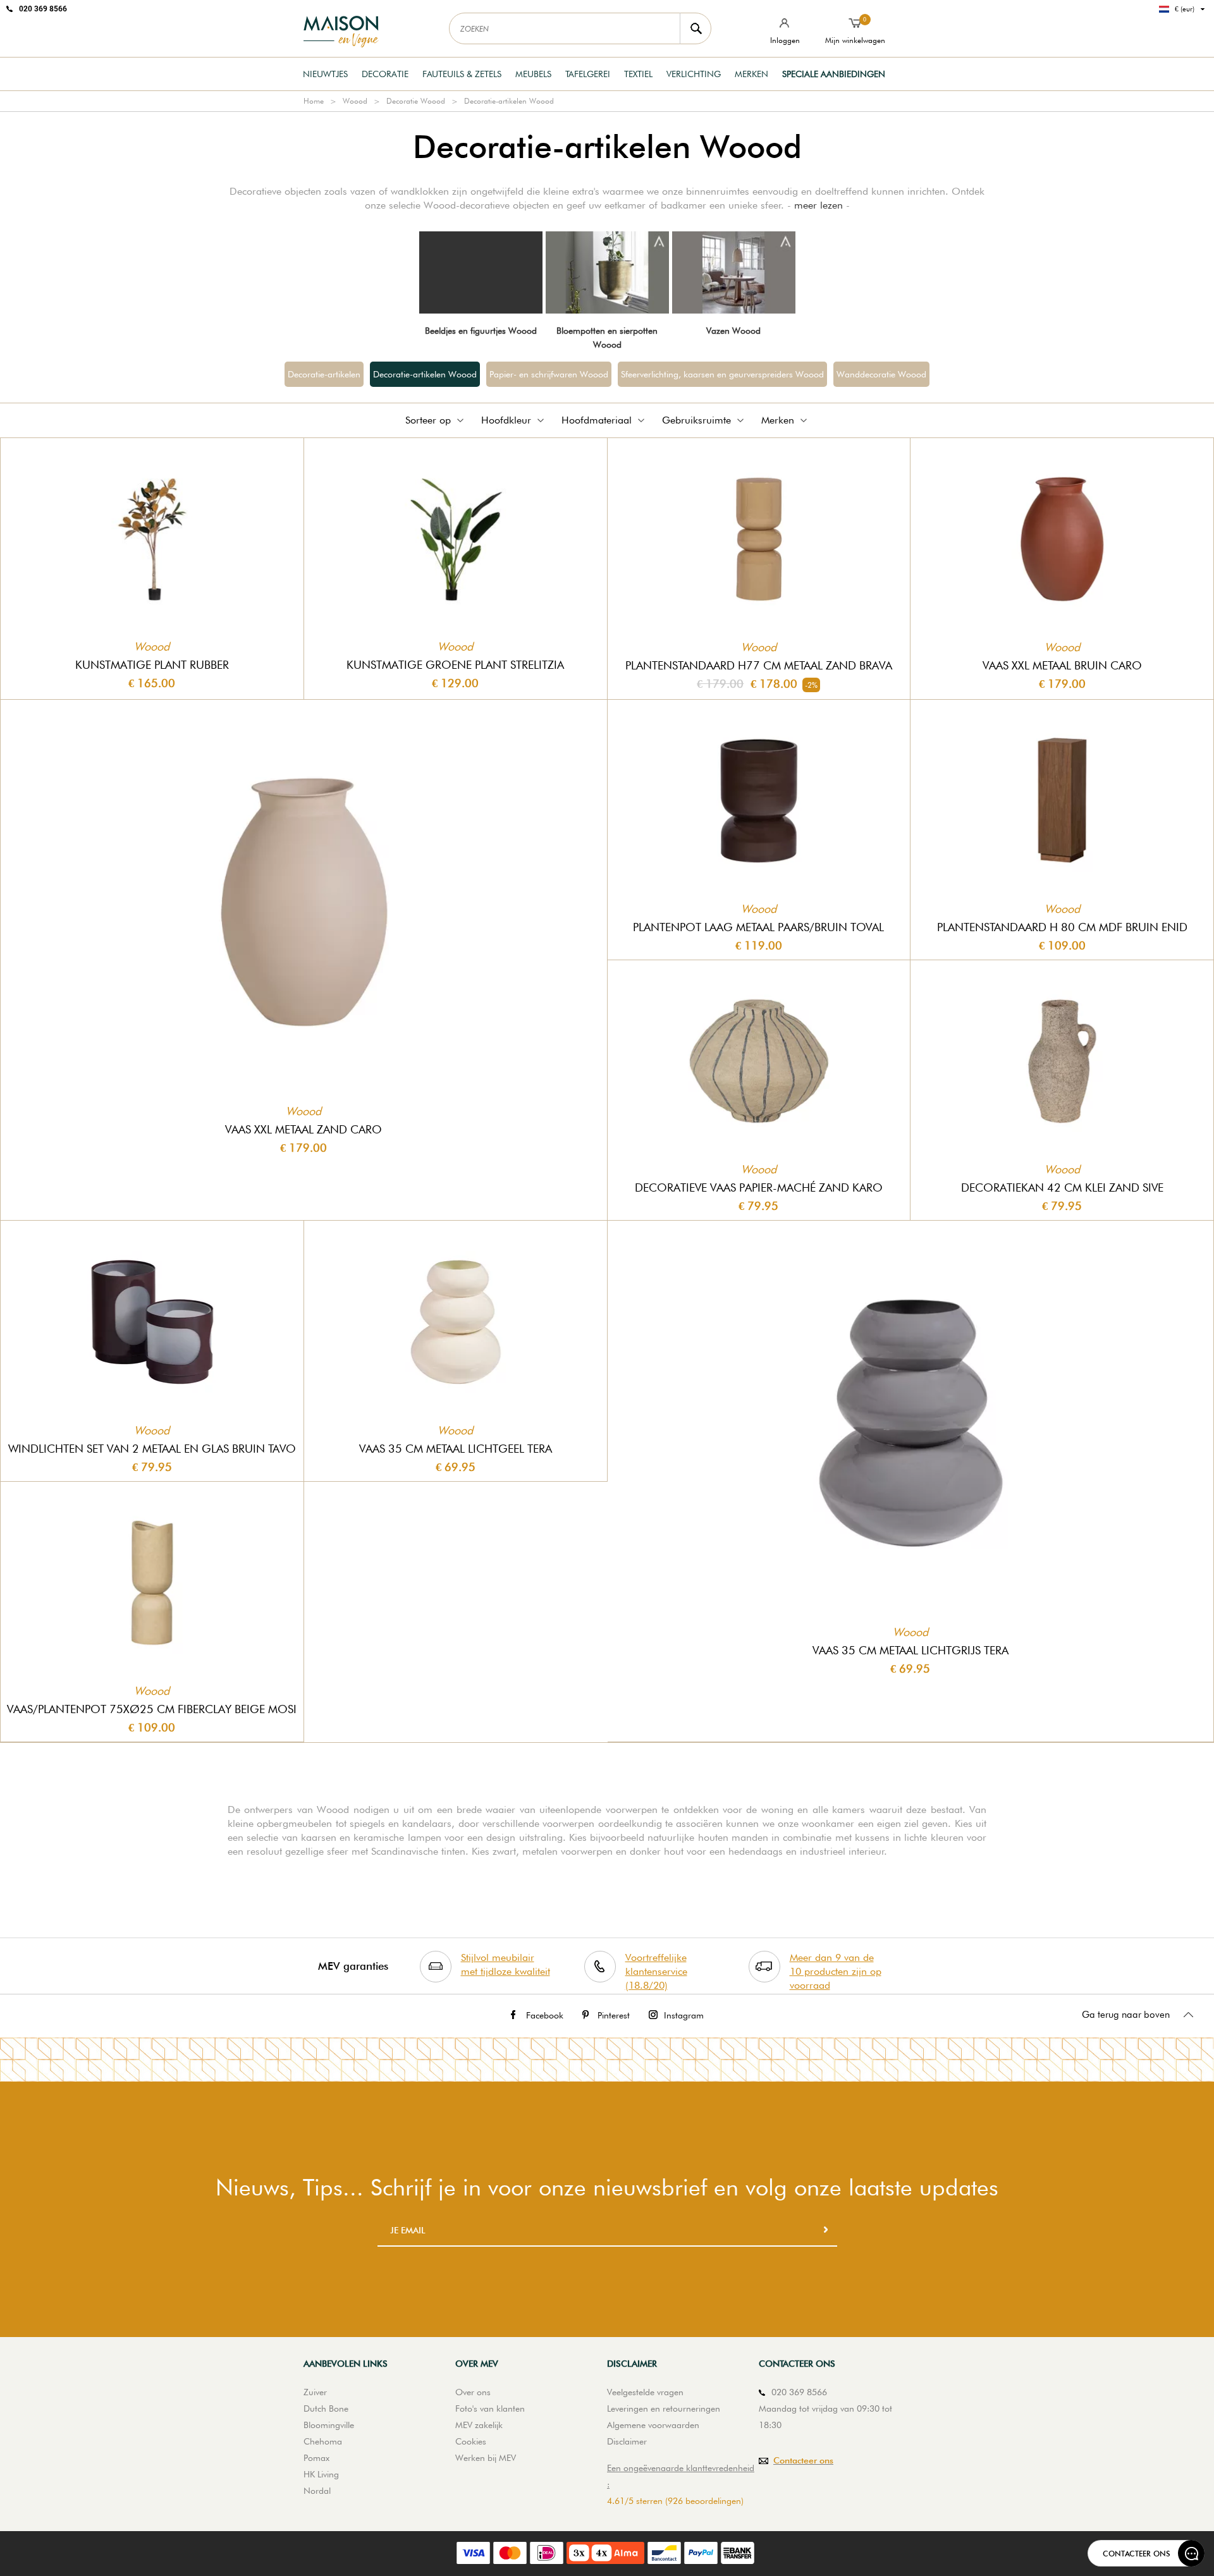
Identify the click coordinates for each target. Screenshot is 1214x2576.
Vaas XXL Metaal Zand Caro (303, 1129)
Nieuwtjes (325, 74)
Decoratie (385, 74)
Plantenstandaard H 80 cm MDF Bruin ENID (1062, 927)
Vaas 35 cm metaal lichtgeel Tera (456, 1449)
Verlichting (694, 74)
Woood (355, 101)
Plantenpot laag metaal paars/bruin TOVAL (758, 927)
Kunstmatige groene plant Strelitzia (455, 665)
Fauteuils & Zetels (462, 74)
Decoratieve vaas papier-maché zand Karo (759, 1187)
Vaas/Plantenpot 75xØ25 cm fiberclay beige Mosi (152, 1709)
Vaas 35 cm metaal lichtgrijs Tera (910, 1650)
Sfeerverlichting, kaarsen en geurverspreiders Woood (722, 374)
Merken (751, 74)
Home (314, 101)
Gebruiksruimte (696, 420)
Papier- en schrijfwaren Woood (549, 374)
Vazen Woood (733, 331)
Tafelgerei (588, 74)
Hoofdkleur (506, 420)
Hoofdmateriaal (597, 420)
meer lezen (819, 205)
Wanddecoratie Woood (881, 374)
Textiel (638, 74)
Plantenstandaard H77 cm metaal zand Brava (759, 665)
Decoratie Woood (416, 101)
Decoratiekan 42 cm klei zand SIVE (1062, 1187)
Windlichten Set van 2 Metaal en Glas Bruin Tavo (152, 1449)
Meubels (533, 74)
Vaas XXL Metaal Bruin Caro (1062, 665)
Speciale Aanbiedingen (834, 74)
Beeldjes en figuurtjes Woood (481, 331)
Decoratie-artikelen (324, 374)
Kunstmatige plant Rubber (152, 665)
